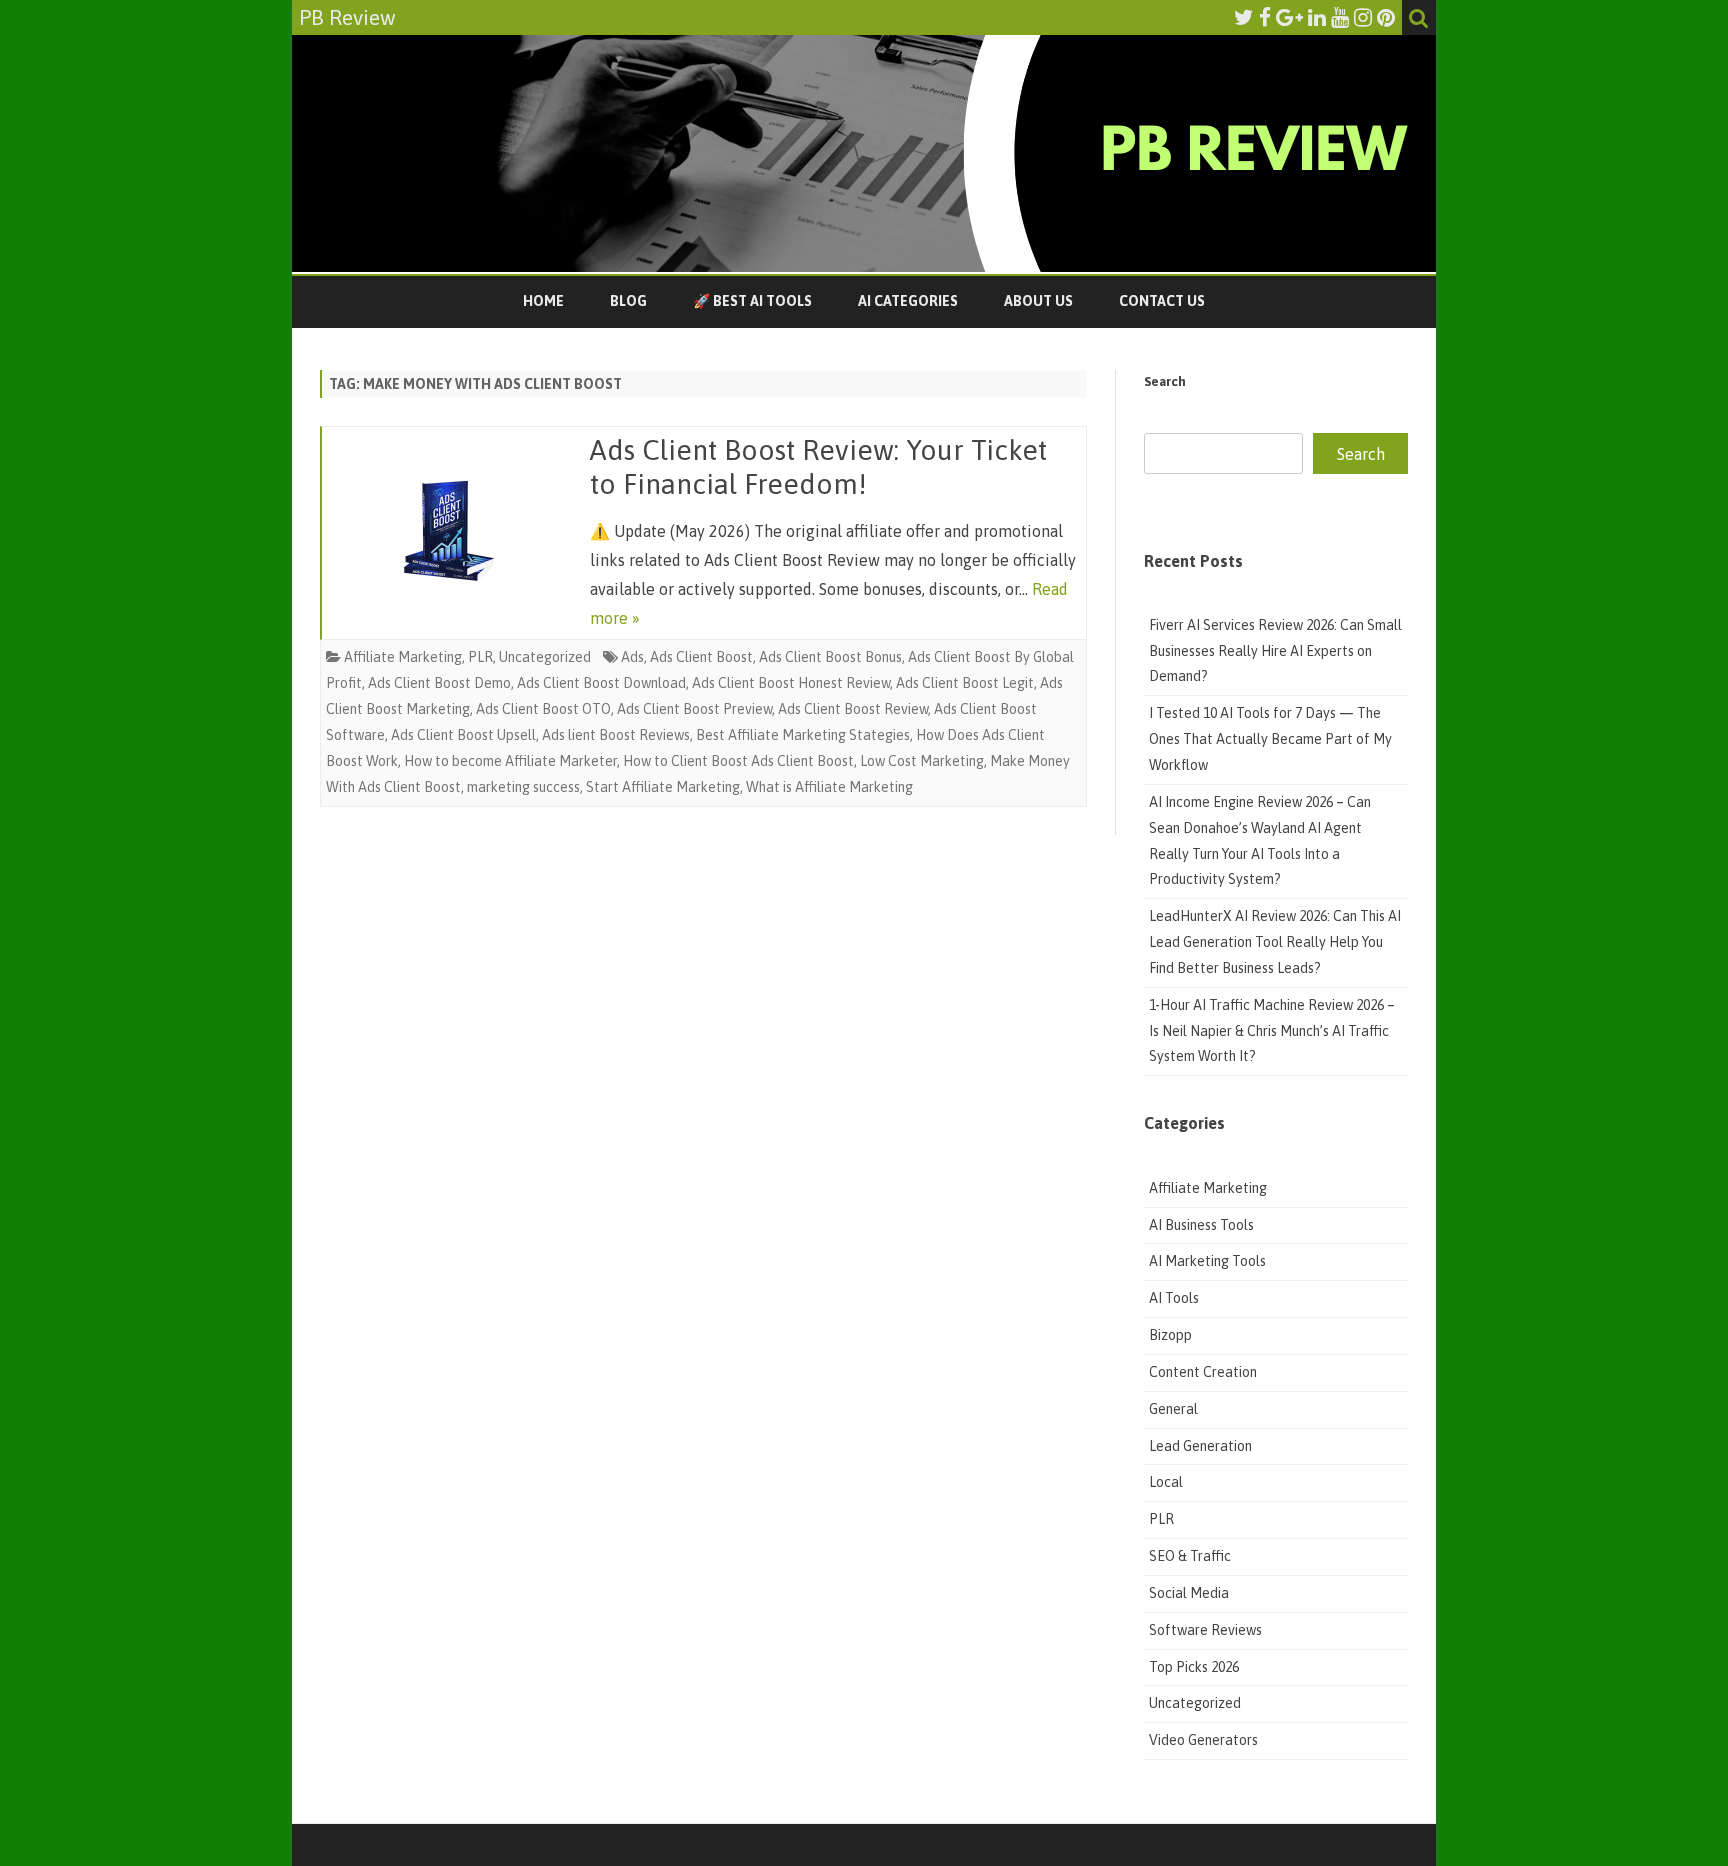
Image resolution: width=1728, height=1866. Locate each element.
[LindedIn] (1317, 17)
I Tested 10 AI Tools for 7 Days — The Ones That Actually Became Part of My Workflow (1270, 739)
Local (1166, 1482)
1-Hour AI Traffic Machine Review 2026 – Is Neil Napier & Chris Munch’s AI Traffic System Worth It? (1272, 1031)
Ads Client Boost (701, 657)
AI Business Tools (1201, 1225)
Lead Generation (1200, 1446)
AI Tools (1174, 1298)
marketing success (523, 787)
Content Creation (1203, 1372)
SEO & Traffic (1191, 1556)
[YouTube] (1340, 17)
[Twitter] (1244, 17)
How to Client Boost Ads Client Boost (738, 761)
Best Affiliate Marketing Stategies (803, 735)
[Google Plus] (1289, 17)
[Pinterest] (1386, 17)
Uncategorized (545, 657)
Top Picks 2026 (1194, 1667)
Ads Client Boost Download (601, 683)
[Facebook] (1265, 17)
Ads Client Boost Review (853, 709)
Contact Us (1162, 301)
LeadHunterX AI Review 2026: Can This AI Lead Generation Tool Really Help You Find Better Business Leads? (1275, 942)
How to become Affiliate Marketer (510, 761)
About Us (1038, 301)
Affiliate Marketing (403, 657)
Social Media (1189, 1593)
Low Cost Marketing (922, 761)
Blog (628, 301)
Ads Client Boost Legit (965, 683)
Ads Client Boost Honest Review (791, 683)
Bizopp (1172, 1335)
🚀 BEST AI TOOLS (752, 301)
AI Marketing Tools (1207, 1261)
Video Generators (1203, 1740)
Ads (632, 657)
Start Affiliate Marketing (663, 787)
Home (543, 301)
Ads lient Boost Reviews (616, 735)
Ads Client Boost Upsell (463, 735)
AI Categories (908, 301)
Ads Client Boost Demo (439, 683)
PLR (480, 657)
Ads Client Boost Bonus (830, 657)
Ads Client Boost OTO (543, 709)
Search (1165, 381)
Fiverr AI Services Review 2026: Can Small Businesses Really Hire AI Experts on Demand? (1275, 651)
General (1173, 1409)
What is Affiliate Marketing (829, 787)
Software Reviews (1205, 1630)
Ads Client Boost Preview (694, 709)
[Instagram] (1363, 17)
